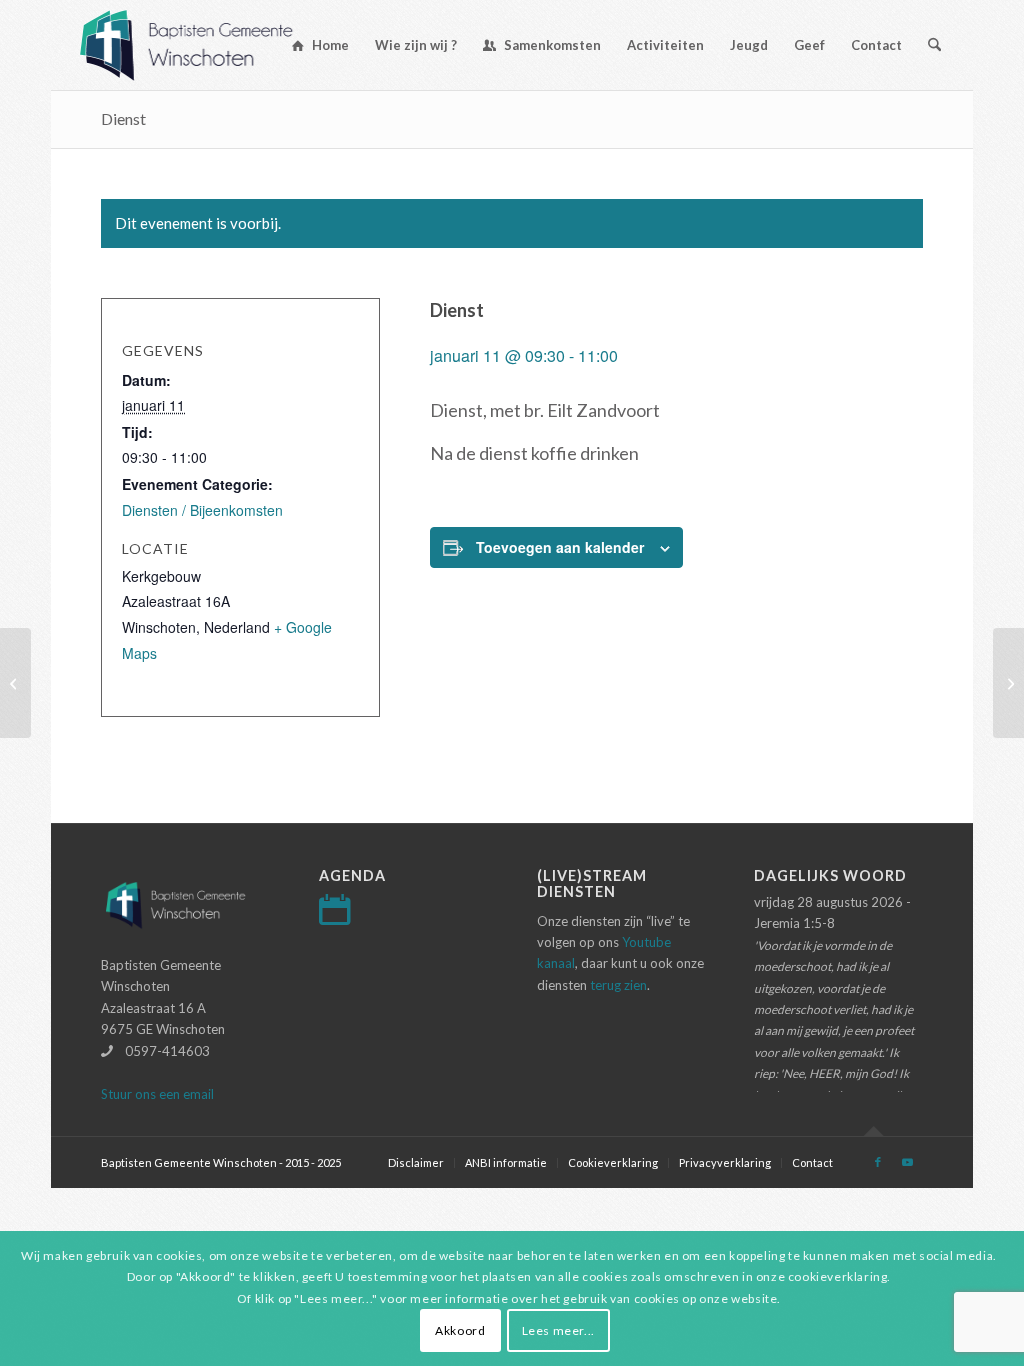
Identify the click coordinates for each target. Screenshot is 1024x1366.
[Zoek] (934, 45)
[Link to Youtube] (908, 1162)
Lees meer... (558, 1330)
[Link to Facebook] (878, 1162)
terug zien (618, 985)
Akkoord (460, 1330)
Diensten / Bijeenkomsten (202, 510)
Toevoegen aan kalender (560, 547)
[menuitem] (320, 45)
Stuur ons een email (157, 1094)
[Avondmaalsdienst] (15, 683)
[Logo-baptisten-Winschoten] (201, 45)
